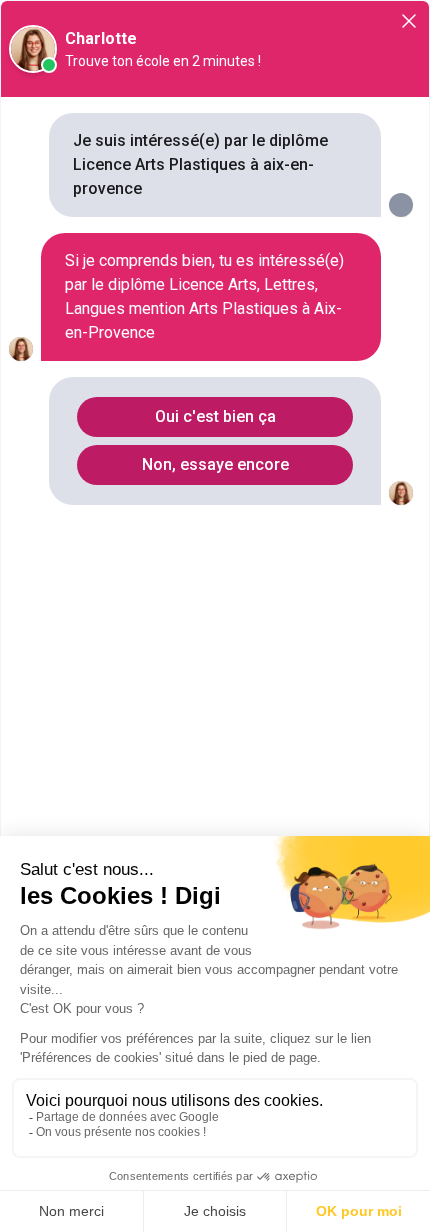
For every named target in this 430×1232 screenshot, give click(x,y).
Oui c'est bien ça (215, 416)
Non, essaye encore (215, 464)
